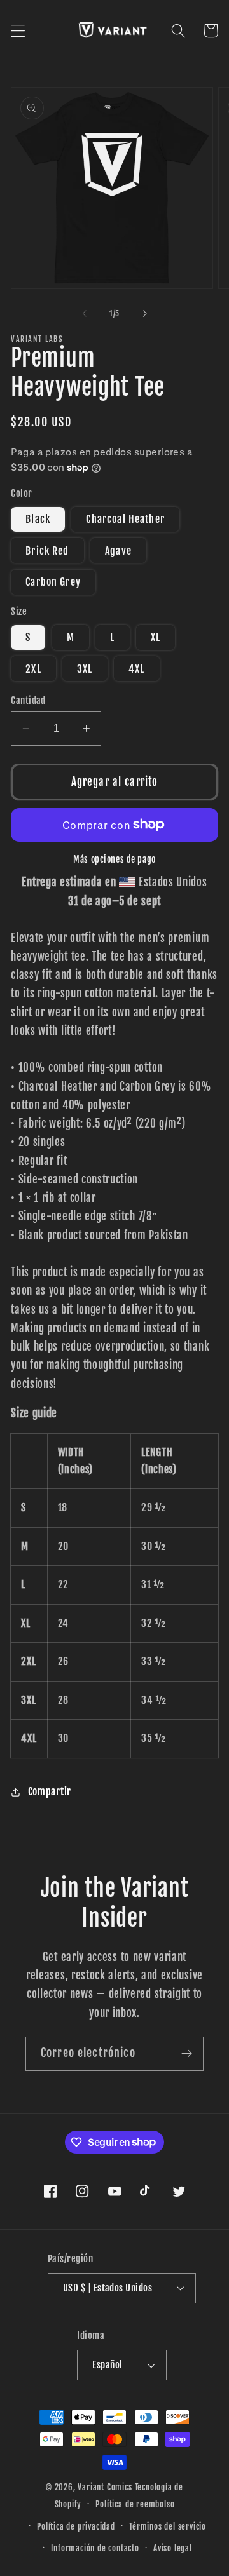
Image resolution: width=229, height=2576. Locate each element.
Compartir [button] (50, 1791)
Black (38, 519)
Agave (118, 551)
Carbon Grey (53, 582)
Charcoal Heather (125, 519)
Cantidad (28, 700)
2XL (33, 669)
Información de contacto (95, 2548)
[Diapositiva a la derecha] (144, 314)
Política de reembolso (135, 2504)
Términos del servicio (168, 2526)
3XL (85, 669)
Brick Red (47, 551)
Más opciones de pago (114, 859)
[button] (18, 31)
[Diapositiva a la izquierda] (85, 314)
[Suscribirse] (187, 2054)
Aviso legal (173, 2548)
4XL (136, 669)
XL (156, 637)
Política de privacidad (76, 2526)
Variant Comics (105, 2487)
